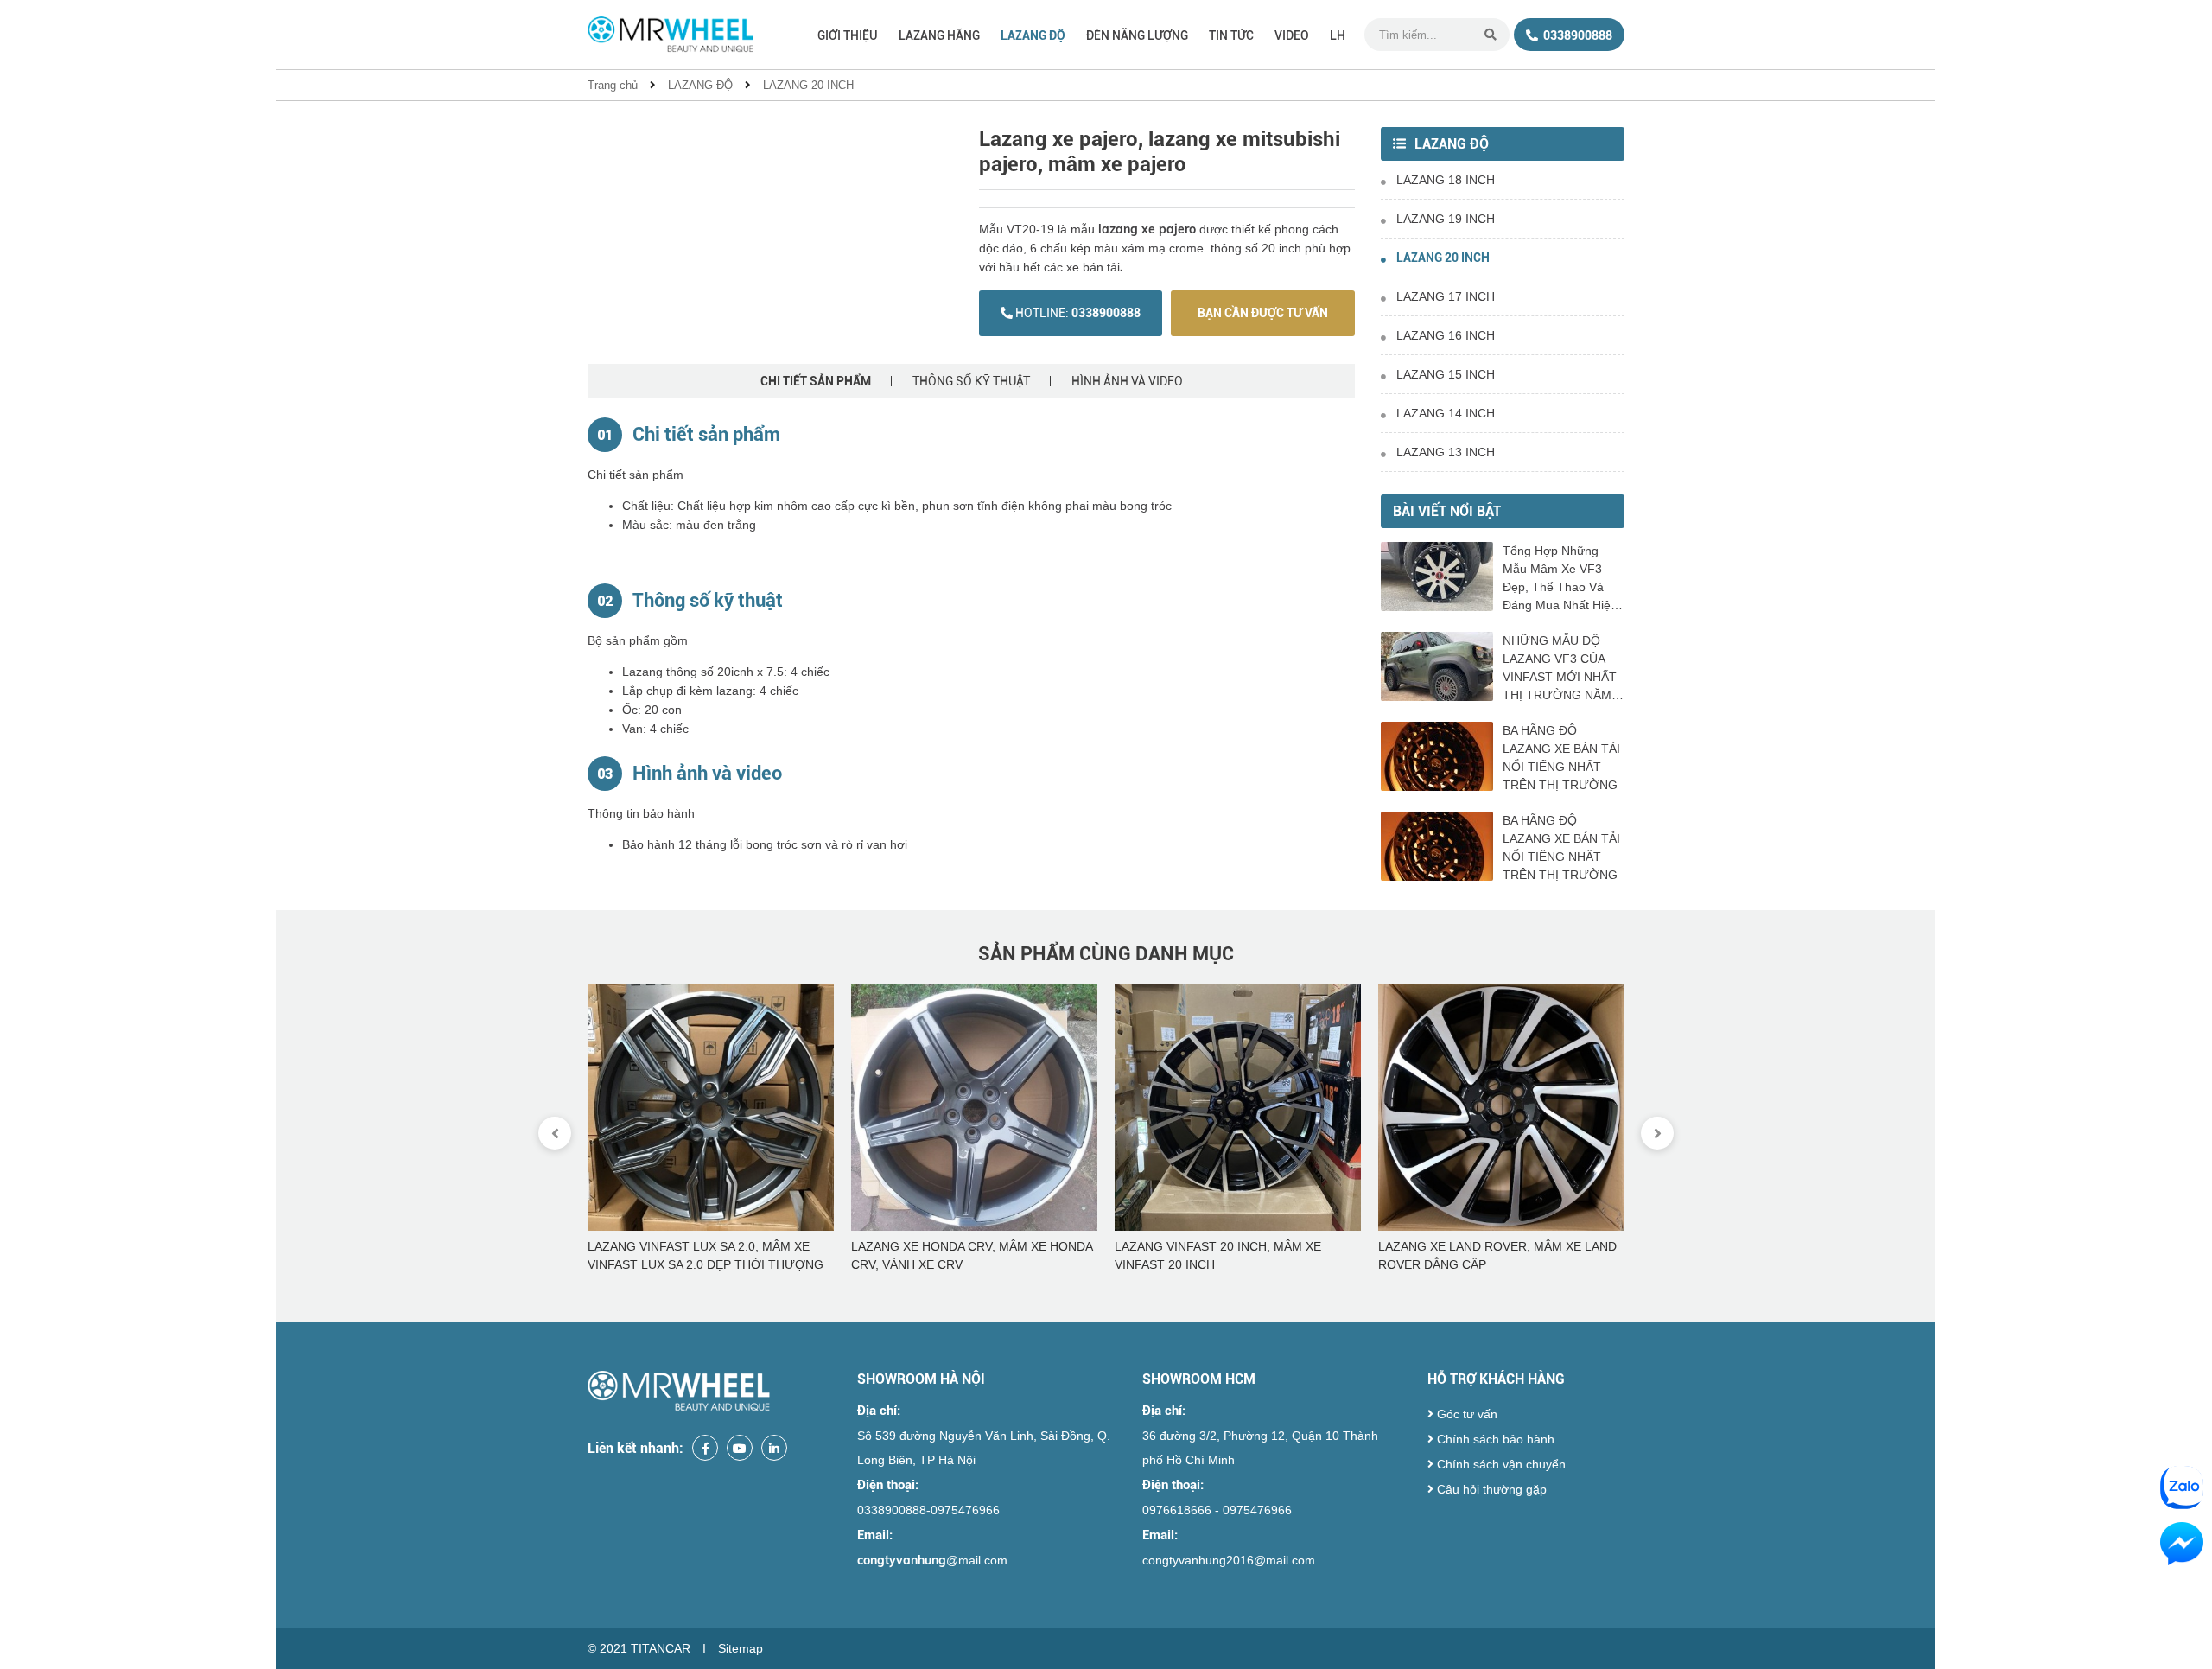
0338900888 (1576, 35)
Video (1292, 35)
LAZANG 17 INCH (1446, 296)
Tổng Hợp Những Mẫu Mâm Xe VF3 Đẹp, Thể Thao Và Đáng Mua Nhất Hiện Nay (1560, 579)
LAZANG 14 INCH (1446, 413)
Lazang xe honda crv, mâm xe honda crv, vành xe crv (972, 1255)
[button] (1657, 1133)
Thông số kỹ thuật (971, 381)
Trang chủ (613, 85)
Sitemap (741, 1648)
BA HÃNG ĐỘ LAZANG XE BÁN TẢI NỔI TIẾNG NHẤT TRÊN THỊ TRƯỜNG (1561, 758)
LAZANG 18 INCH (1446, 180)
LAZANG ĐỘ (1033, 35)
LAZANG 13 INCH (1446, 452)
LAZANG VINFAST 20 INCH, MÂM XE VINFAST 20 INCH (1218, 1255)
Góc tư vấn (1465, 1414)
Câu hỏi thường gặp (1490, 1489)
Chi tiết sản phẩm (816, 381)
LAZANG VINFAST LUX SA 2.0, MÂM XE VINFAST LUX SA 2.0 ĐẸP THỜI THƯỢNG (706, 1255)
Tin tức (1231, 35)
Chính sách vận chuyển (1500, 1464)
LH (1338, 35)
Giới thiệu (848, 35)
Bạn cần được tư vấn (1263, 313)
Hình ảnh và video (1127, 381)
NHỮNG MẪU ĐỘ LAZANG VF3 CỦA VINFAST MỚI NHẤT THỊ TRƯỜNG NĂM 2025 (1560, 669)
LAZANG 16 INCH (1446, 335)
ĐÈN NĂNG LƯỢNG (1137, 35)
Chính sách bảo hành (1494, 1439)
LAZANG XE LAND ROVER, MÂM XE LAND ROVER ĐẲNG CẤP (1497, 1255)
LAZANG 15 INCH (1446, 374)
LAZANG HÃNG (939, 35)
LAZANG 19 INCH (1446, 219)
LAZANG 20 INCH (808, 85)
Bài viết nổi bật (1447, 511)
